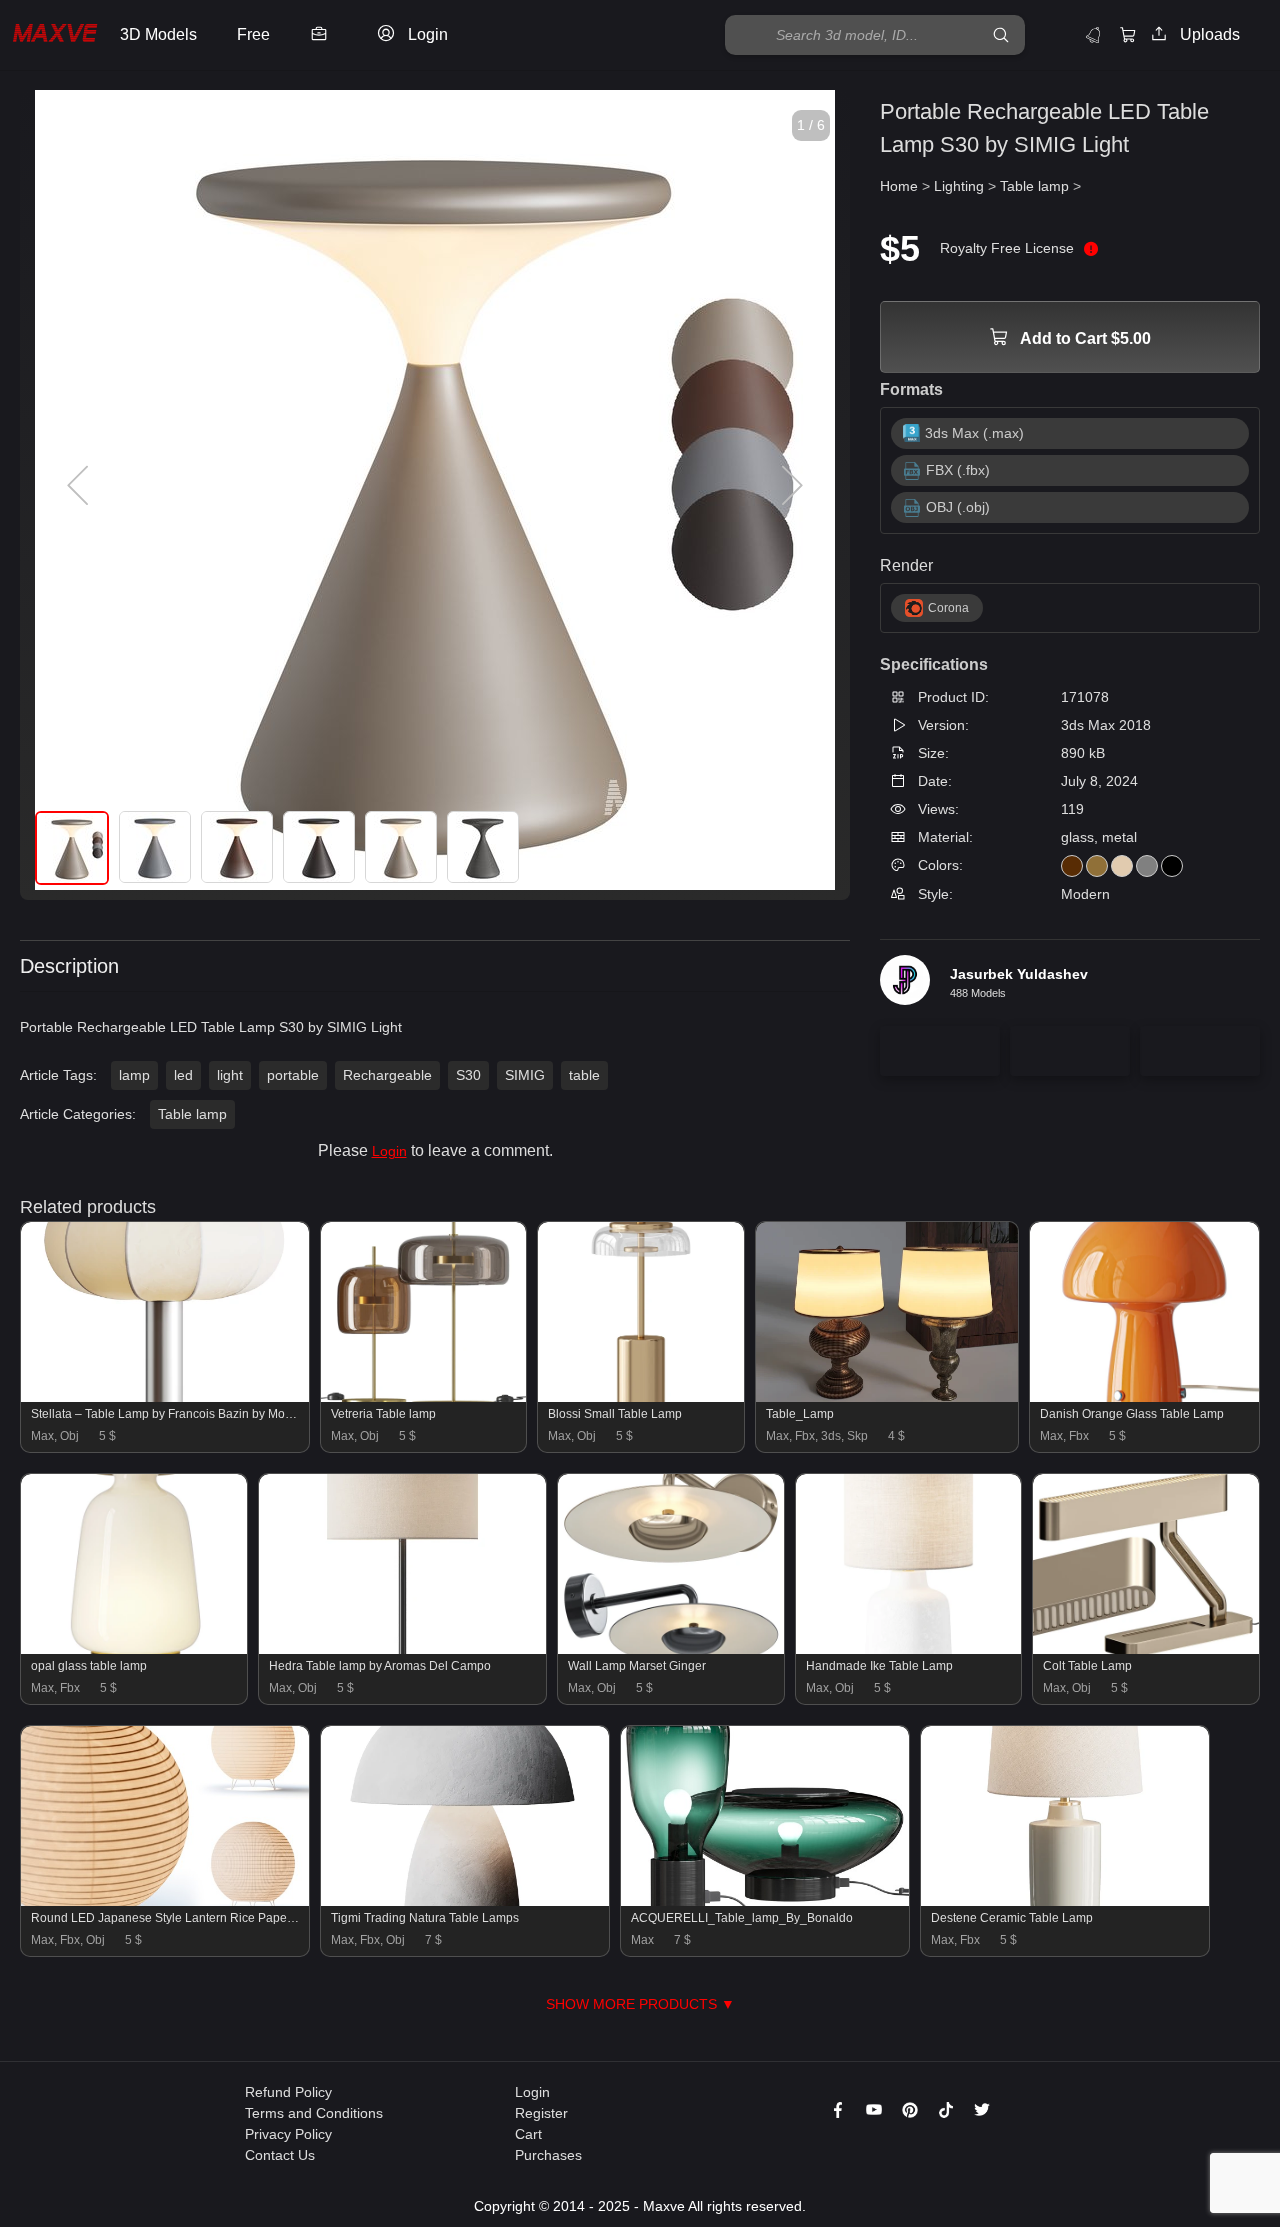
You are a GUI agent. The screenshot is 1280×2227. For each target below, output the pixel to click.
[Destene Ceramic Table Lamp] (1065, 1901)
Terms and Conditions (314, 2113)
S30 (468, 1075)
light (230, 1075)
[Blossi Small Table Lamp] (640, 1397)
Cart (528, 2134)
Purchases (548, 2155)
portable (293, 1075)
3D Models (158, 34)
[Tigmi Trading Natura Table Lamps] (465, 1901)
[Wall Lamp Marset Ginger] (671, 1649)
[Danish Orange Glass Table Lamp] (1144, 1397)
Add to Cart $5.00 (1084, 338)
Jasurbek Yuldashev (1019, 974)
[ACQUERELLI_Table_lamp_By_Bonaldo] (765, 1901)
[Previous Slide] (80, 486)
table (584, 1075)
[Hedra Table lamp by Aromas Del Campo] (403, 1649)
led (183, 1075)
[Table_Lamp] (887, 1397)
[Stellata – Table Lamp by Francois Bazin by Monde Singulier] (165, 1397)
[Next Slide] (790, 486)
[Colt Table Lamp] (1146, 1649)
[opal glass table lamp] (134, 1649)
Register (541, 2113)
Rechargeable (387, 1075)
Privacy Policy (288, 2134)
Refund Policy (288, 2092)
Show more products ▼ (640, 2004)
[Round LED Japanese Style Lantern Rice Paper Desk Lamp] (165, 1901)
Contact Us (280, 2155)
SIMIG (525, 1075)
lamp (134, 1075)
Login (389, 1151)
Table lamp (192, 1114)
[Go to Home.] (55, 35)
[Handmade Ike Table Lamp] (909, 1649)
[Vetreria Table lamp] (423, 1397)
